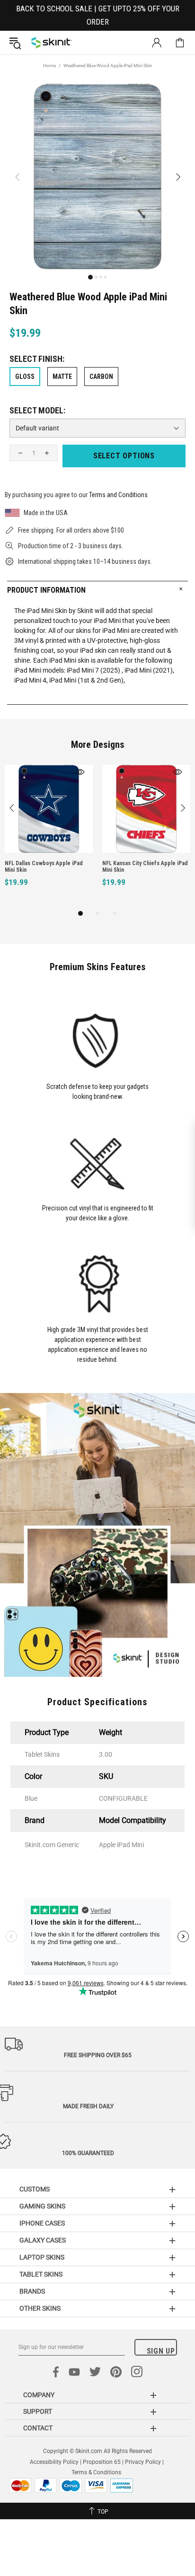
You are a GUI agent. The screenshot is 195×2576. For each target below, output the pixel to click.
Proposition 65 (102, 2462)
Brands (32, 2291)
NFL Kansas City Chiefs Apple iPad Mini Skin (145, 867)
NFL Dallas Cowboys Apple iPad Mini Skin (44, 867)
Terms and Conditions (118, 495)
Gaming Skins (42, 2206)
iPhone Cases (42, 2223)
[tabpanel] (49, 836)
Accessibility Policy (54, 2462)
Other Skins (40, 2308)
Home (49, 66)
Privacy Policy (143, 2462)
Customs (35, 2189)
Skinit (52, 43)
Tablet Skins (41, 2274)
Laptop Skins (42, 2257)
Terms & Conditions (96, 2472)
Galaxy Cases (43, 2240)
